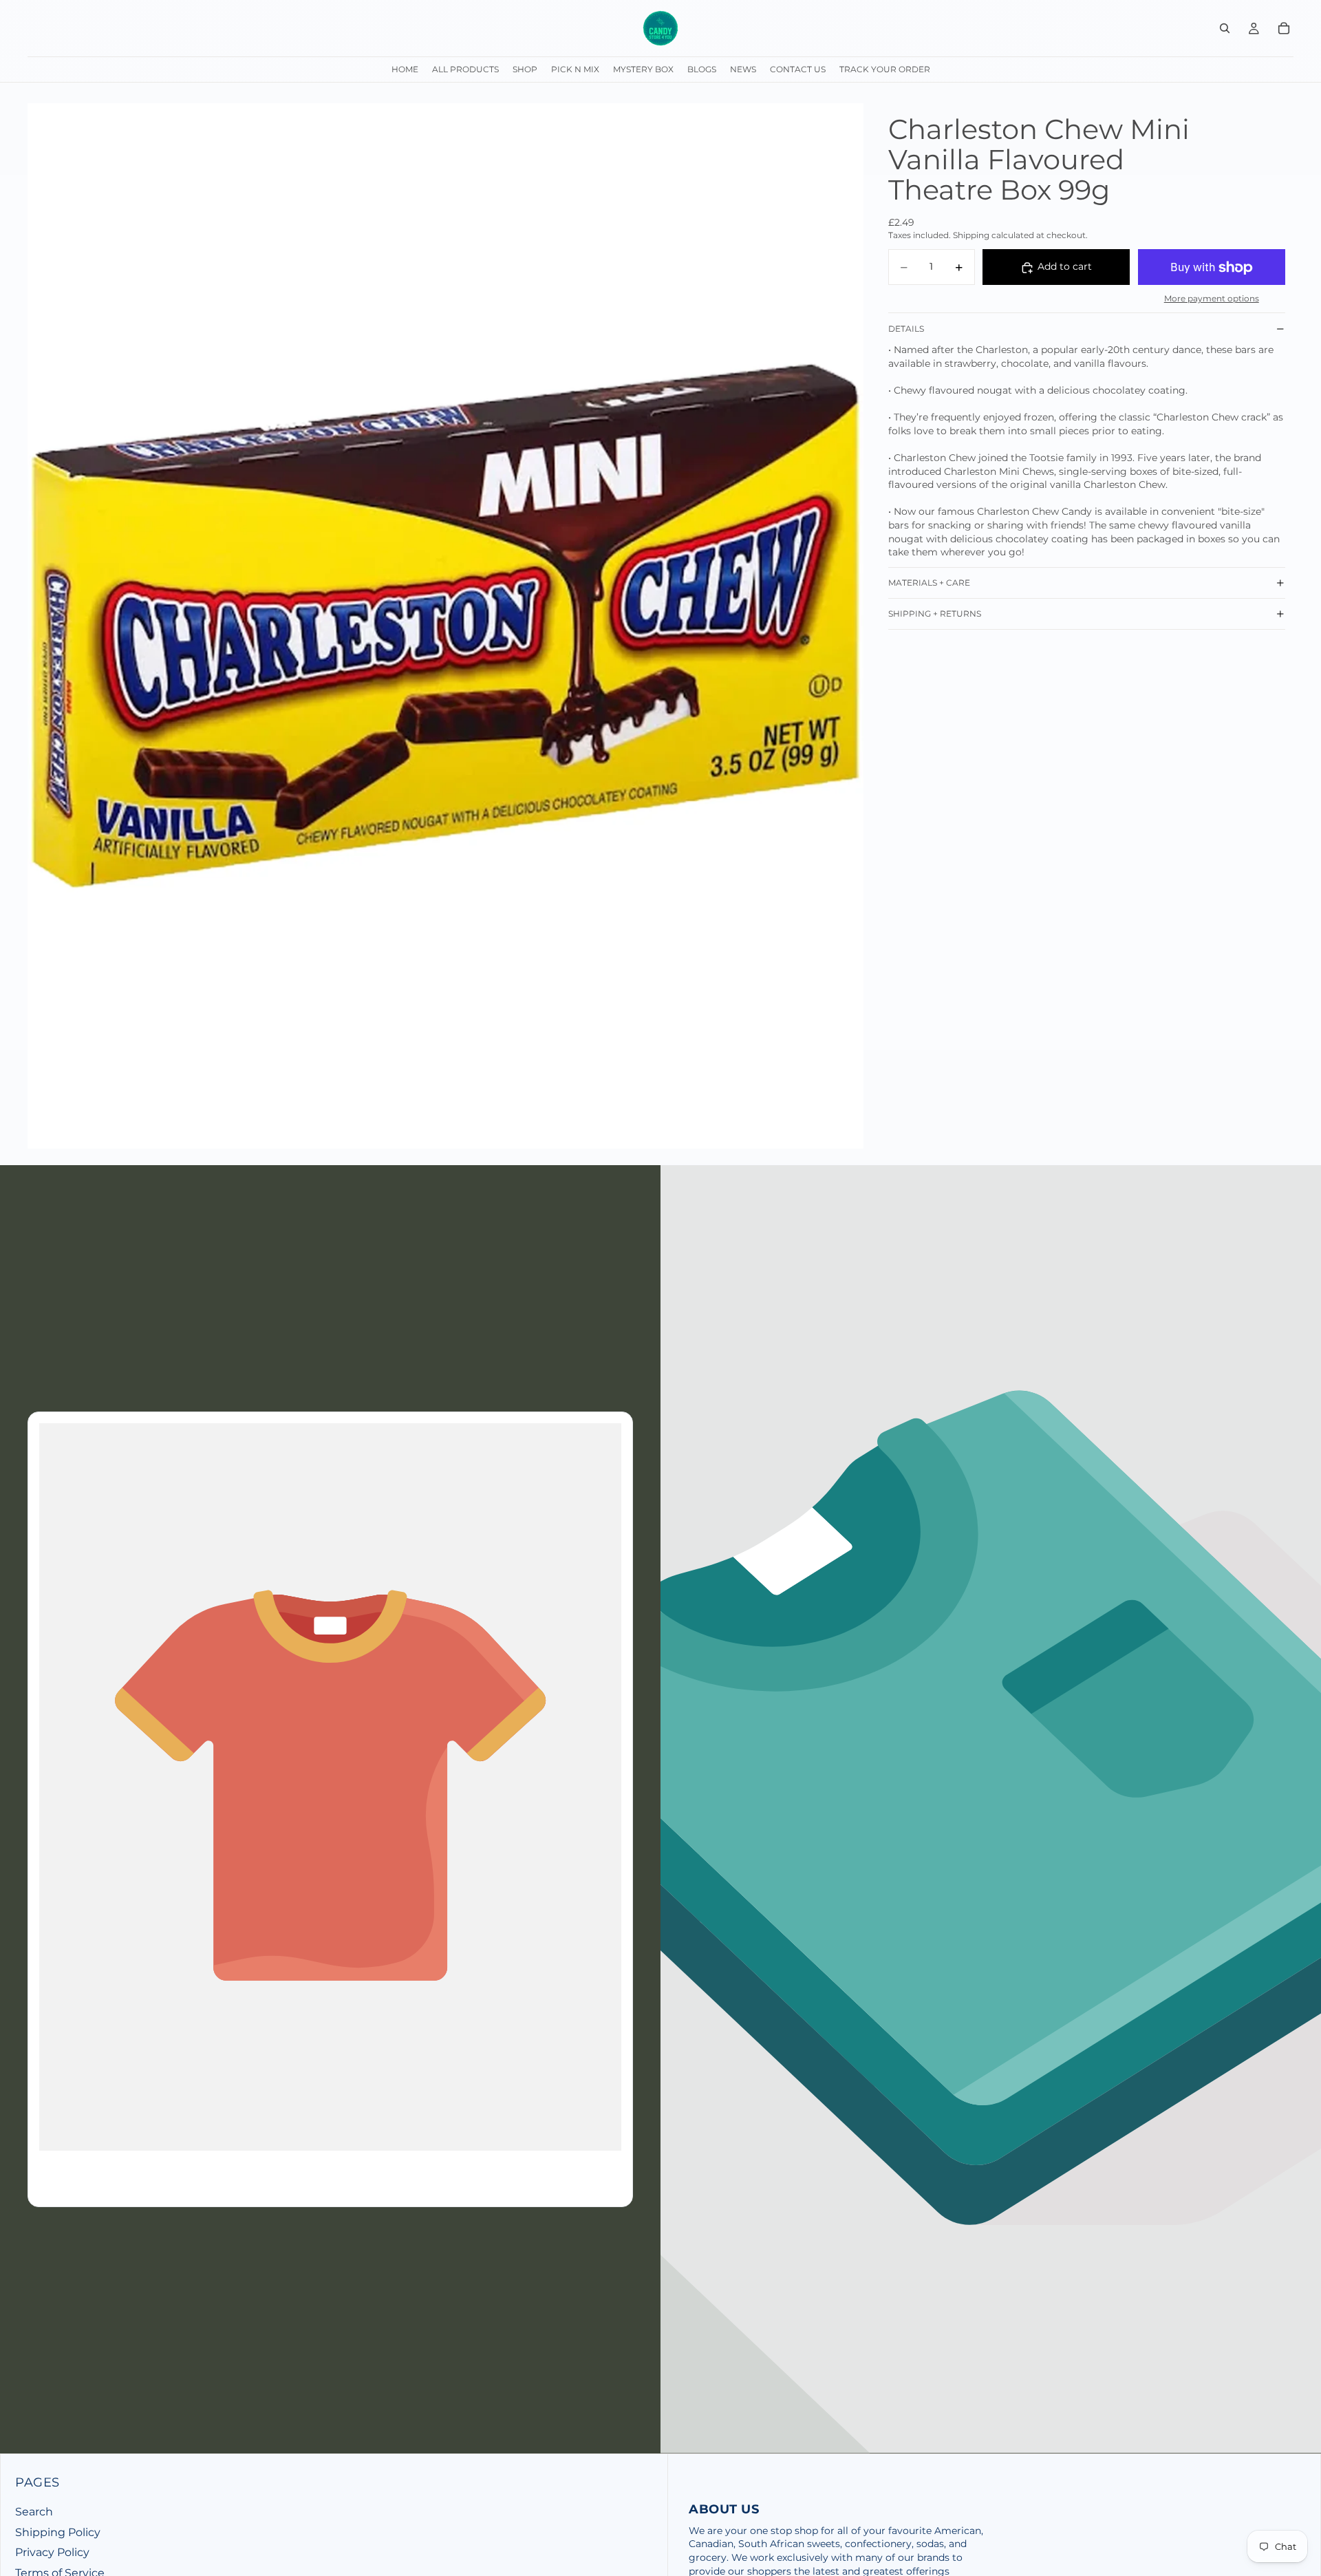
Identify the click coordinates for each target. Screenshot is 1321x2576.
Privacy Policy (52, 2552)
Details (906, 329)
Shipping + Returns (935, 614)
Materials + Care (929, 583)
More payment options (1212, 299)
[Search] (1225, 28)
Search (34, 2512)
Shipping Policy (58, 2532)
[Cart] (1284, 28)
